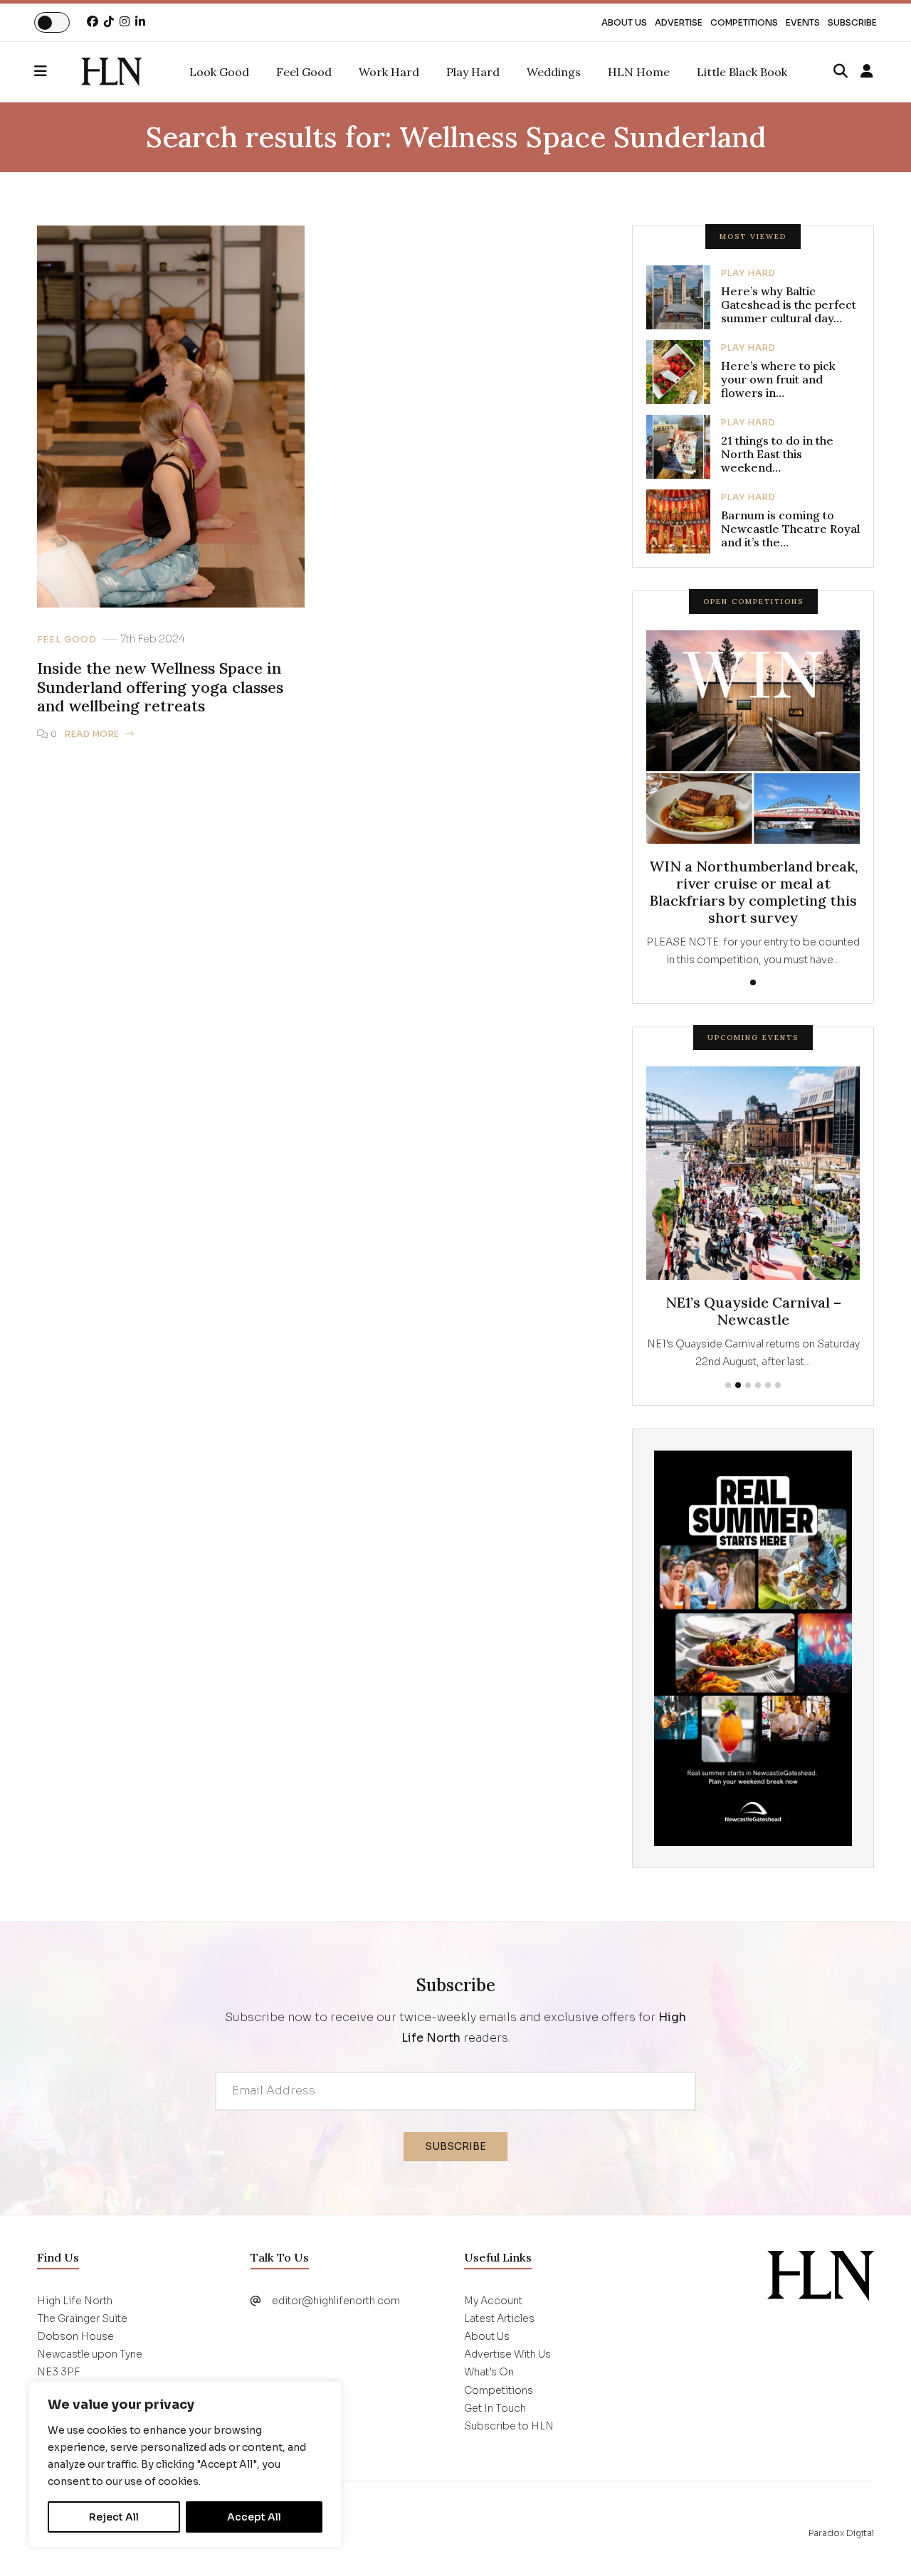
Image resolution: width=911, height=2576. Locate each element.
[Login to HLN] (867, 72)
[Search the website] (841, 72)
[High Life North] (821, 2274)
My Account (493, 2301)
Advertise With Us (507, 2354)
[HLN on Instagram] (125, 22)
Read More (92, 734)
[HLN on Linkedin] (140, 22)
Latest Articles (499, 2318)
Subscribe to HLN (509, 2426)
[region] (185, 2464)
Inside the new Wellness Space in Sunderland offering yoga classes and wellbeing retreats (160, 687)
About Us (624, 22)
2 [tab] (738, 1385)
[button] (58, 72)
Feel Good (67, 640)
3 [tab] (748, 1385)
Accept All (254, 2517)
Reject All (114, 2517)
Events (803, 22)
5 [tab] (768, 1385)
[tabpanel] (753, 800)
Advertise (679, 22)
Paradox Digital (841, 2533)
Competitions (744, 22)
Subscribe (852, 22)
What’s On (489, 2372)
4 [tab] (758, 1385)
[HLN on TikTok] (109, 22)
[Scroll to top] (877, 2542)
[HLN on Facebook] (93, 22)
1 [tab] (753, 982)
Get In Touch (495, 2408)
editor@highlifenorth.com (336, 2301)
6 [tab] (778, 1385)
